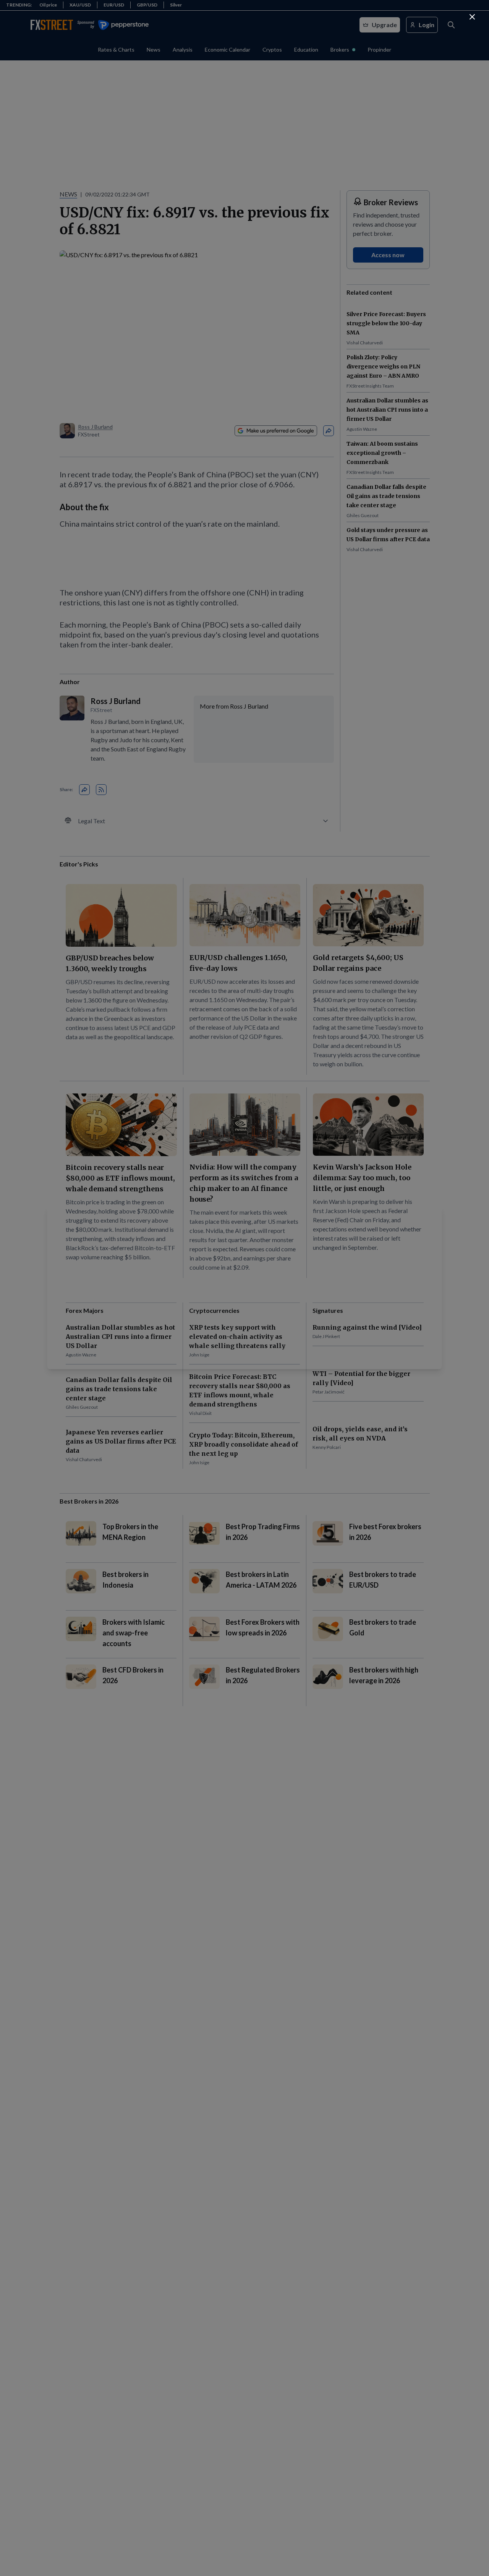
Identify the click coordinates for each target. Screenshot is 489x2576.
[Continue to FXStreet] (472, 17)
